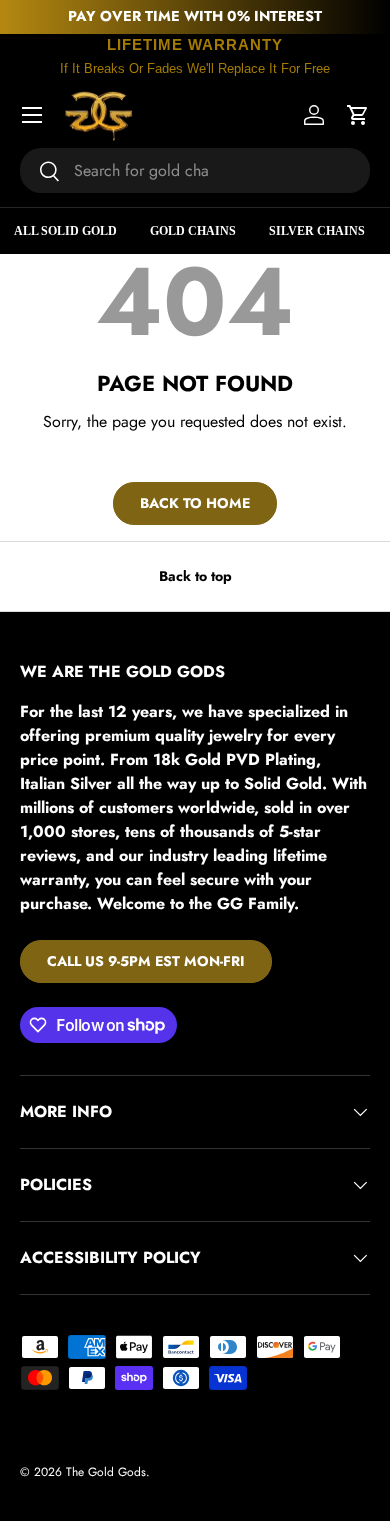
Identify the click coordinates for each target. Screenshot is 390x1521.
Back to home (195, 503)
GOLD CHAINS (193, 231)
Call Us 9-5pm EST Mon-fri (146, 961)
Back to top (195, 576)
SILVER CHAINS (317, 231)
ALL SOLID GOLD (65, 231)
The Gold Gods (106, 1472)
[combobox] (195, 170)
